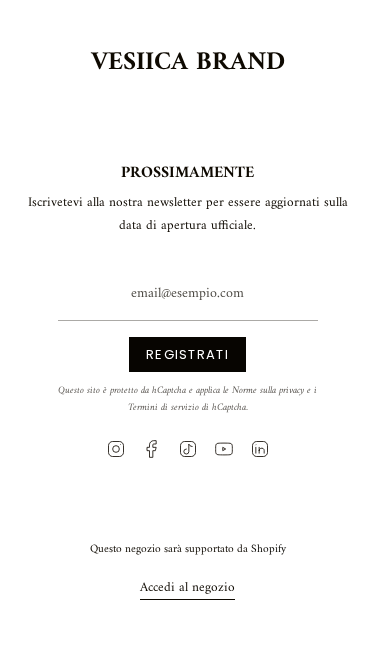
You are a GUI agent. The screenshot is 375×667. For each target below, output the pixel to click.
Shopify (268, 549)
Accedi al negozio (187, 587)
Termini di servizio (163, 407)
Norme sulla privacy (268, 390)
